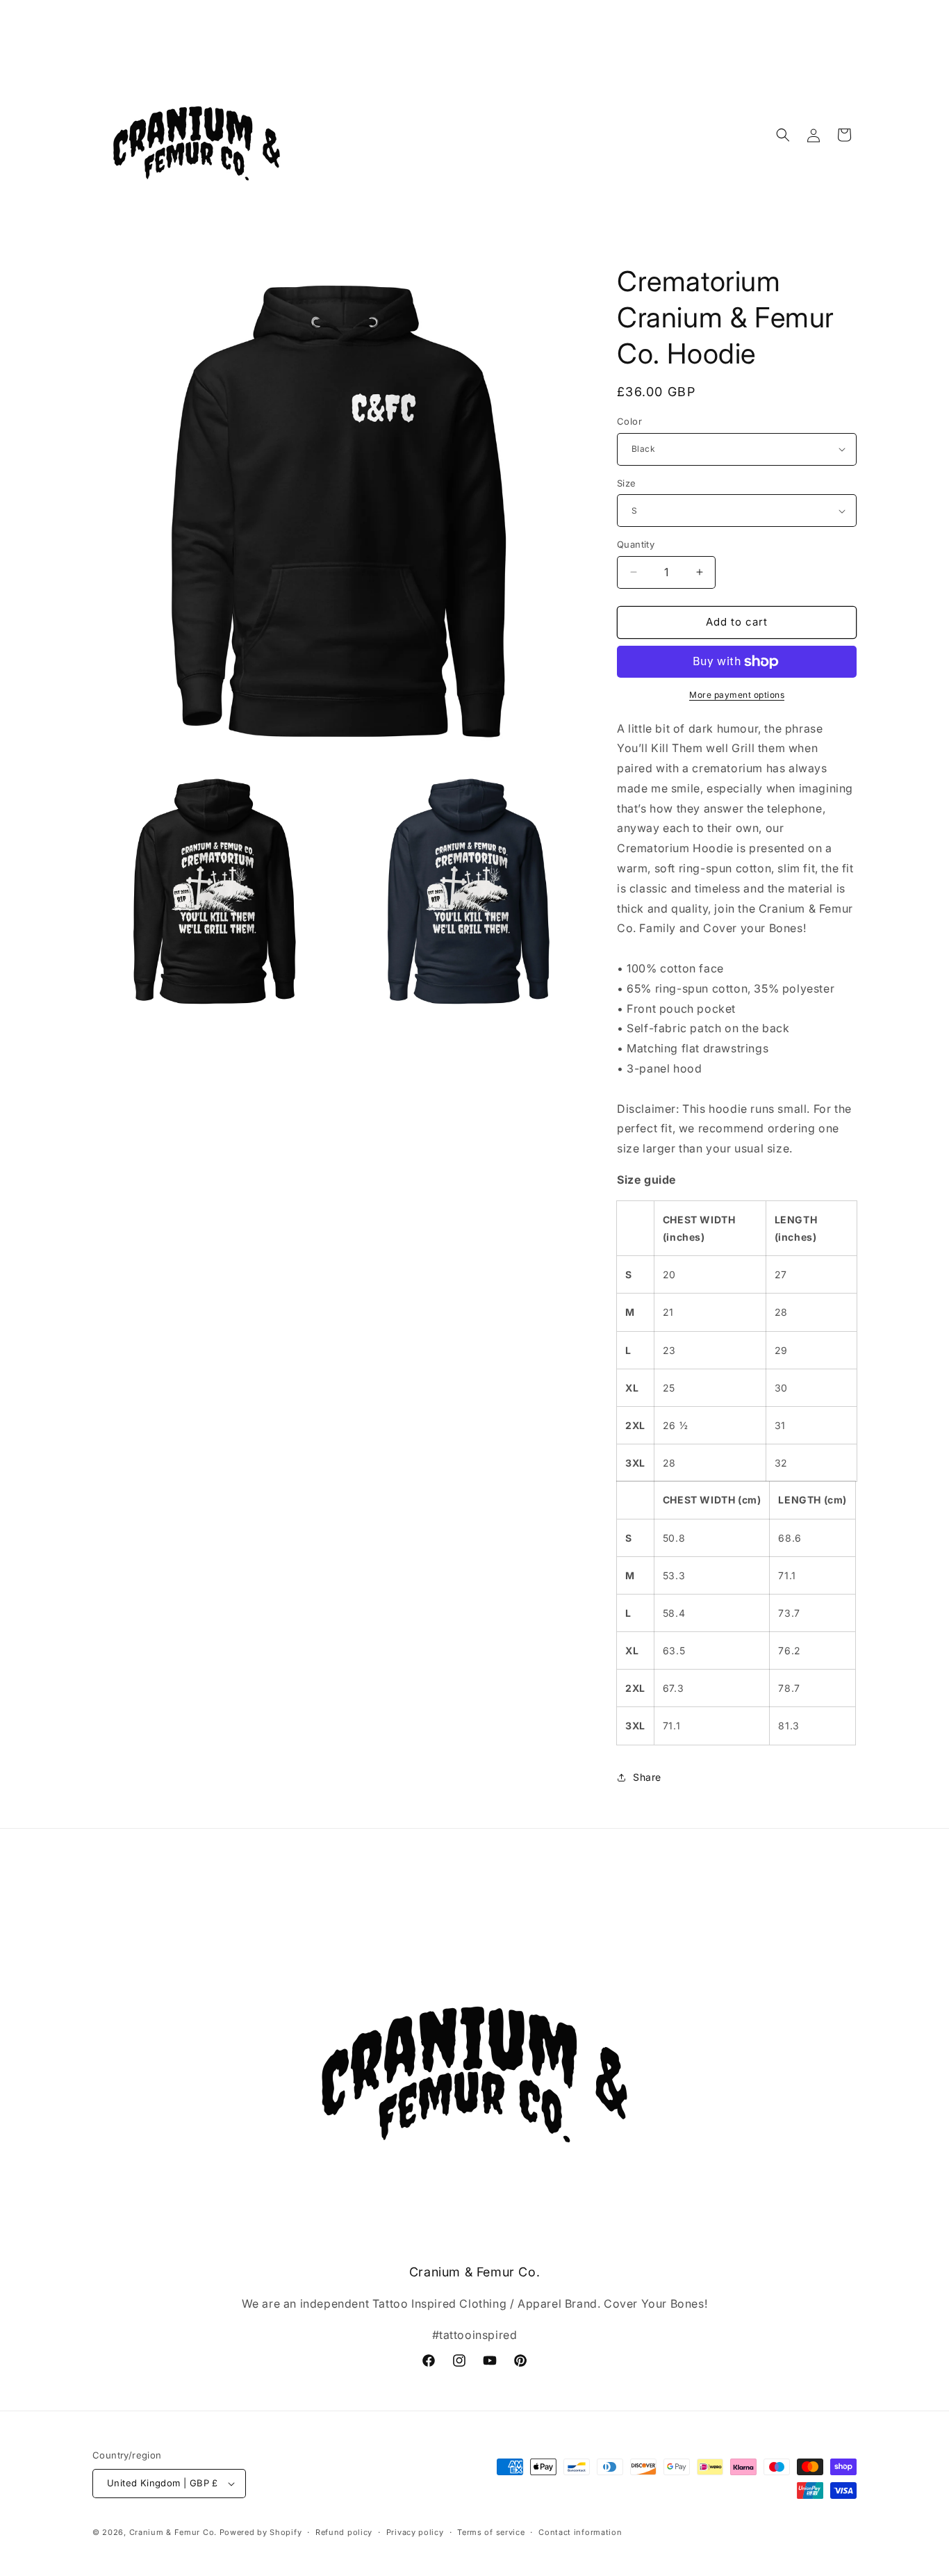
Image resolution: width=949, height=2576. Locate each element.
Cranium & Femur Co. (173, 2532)
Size (627, 483)
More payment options (737, 695)
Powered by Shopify (261, 2532)
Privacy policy (415, 2532)
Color (629, 421)
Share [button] (647, 1777)
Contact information (580, 2532)
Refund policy (344, 2532)
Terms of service (491, 2532)
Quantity (636, 544)
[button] (783, 135)
